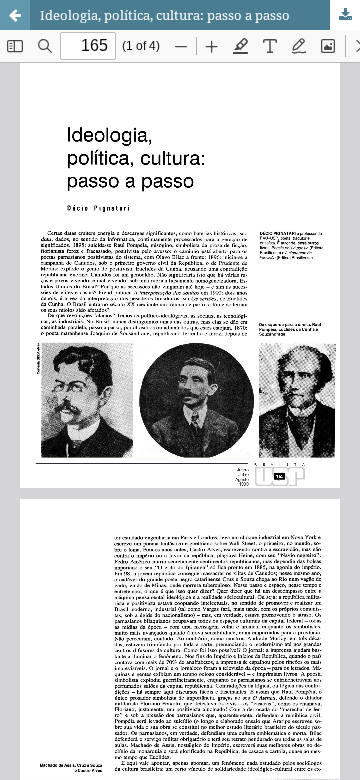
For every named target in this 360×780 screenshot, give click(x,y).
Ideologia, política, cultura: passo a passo (165, 15)
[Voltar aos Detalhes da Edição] (15, 15)
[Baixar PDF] (345, 15)
